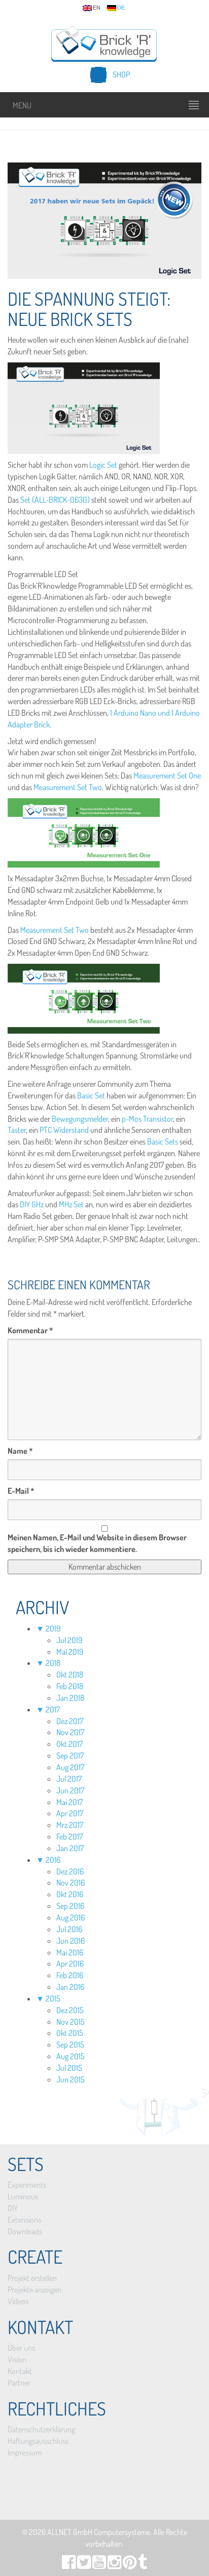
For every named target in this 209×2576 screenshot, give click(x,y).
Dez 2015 (70, 2010)
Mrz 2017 (70, 1825)
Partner (19, 2383)
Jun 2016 (71, 1941)
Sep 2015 (70, 2045)
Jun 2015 (71, 2079)
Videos (18, 2301)
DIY (13, 2208)
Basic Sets (163, 1141)
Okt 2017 (69, 1744)
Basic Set (90, 1095)
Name (20, 1451)
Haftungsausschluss (38, 2441)
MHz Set (71, 1204)
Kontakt (20, 2371)
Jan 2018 (70, 1698)
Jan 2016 (70, 1987)
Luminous (23, 2196)
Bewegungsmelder (80, 1119)
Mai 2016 (70, 1952)
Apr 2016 (70, 1964)
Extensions (24, 2220)
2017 (53, 1709)
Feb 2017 (69, 1836)
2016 (53, 1860)
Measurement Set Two (68, 787)
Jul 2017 (69, 1779)
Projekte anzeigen (34, 2289)
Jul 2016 (69, 1929)
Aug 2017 (70, 1767)
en (97, 8)
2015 (53, 1998)
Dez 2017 (70, 1721)
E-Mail (21, 1491)
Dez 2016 (70, 1871)
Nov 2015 (71, 2022)
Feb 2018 (70, 1686)
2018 (53, 1663)
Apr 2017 (70, 1813)
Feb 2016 (70, 1975)
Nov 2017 (70, 1732)
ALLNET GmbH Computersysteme (99, 2532)
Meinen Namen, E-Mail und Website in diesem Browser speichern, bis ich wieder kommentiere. (97, 1543)
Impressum (25, 2452)
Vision (17, 2359)
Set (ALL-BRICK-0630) (55, 500)
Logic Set (103, 465)
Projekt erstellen (32, 2278)
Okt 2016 (70, 1894)
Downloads (25, 2231)
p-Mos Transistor (147, 1119)
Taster (17, 1130)
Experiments (27, 2185)
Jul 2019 (69, 1640)
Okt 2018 (70, 1674)
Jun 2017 (70, 1790)
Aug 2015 (71, 2056)
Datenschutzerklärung (41, 2429)
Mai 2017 (69, 1802)
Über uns (21, 2348)
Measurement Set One (167, 775)
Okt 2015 (70, 2033)
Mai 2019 (70, 1652)
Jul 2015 (69, 2068)
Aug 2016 (71, 1917)
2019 (53, 1628)
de (121, 8)
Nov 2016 (71, 1883)
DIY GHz (32, 1204)
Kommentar (30, 1330)
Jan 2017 (70, 1848)
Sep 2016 (70, 1906)
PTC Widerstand (64, 1130)
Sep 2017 (70, 1755)
